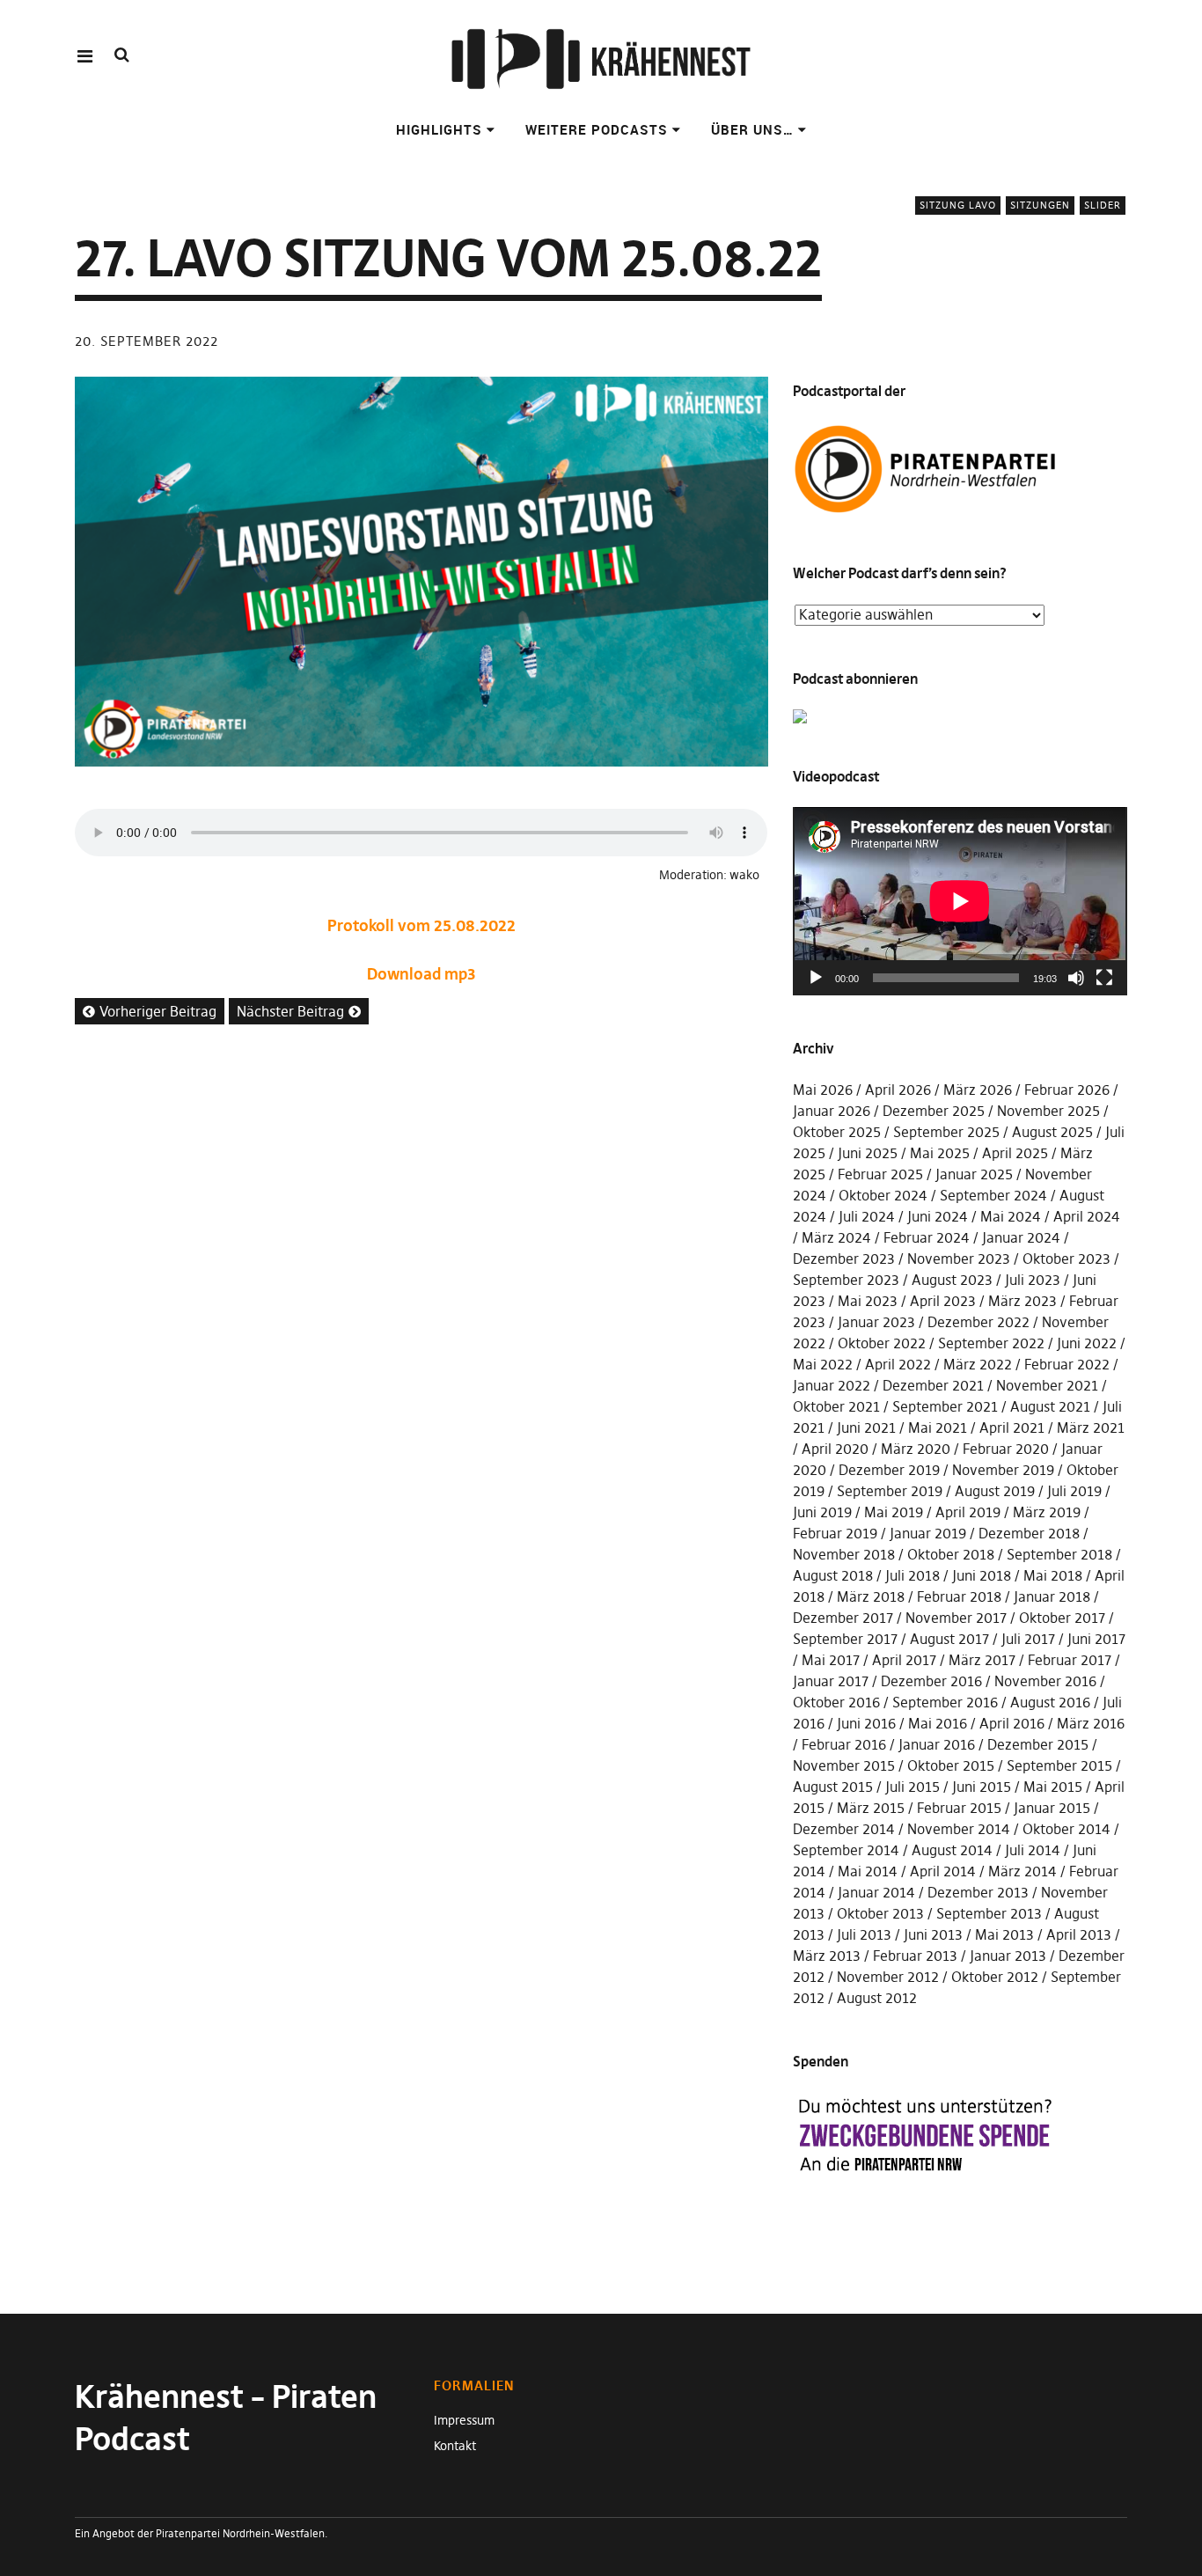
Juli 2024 (867, 1216)
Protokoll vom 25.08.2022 (421, 925)
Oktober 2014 (1066, 1829)
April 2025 (1015, 1153)
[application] (960, 901)
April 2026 (898, 1090)
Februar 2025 (880, 1174)
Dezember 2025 (934, 1111)
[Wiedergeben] (816, 978)
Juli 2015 (912, 1787)
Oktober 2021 (836, 1406)
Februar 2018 (959, 1596)
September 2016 (945, 1702)
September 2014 (846, 1850)
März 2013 (827, 1956)
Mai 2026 (823, 1090)
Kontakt (455, 2446)
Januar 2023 (876, 1322)
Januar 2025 (974, 1174)
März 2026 (978, 1090)
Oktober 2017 (1062, 1618)
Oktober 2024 (883, 1195)
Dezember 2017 (843, 1618)
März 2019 (1047, 1512)
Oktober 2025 (837, 1132)
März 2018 (871, 1596)
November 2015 (844, 1765)
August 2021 (1050, 1406)
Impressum (464, 2420)
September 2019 (890, 1491)
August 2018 (833, 1575)
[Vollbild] (1104, 978)
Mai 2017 (831, 1660)
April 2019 (968, 1512)
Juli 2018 (912, 1575)
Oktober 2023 (1066, 1259)
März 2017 (982, 1660)
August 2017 (949, 1639)
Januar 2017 (831, 1681)
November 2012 (888, 1977)
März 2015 (871, 1808)
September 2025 (946, 1132)
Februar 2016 (844, 1744)
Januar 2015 (1052, 1808)
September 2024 (993, 1195)
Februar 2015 (959, 1808)
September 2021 (945, 1406)
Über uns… (752, 129)
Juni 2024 (938, 1216)
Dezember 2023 (844, 1259)
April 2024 (1087, 1216)
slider (1103, 205)
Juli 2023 (1033, 1280)
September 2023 (846, 1280)
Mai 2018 (1053, 1575)
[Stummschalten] (1076, 978)
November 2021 (1047, 1385)
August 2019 (995, 1491)
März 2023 (1022, 1301)
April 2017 (904, 1660)
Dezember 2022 (978, 1322)
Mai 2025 (940, 1153)
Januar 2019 (928, 1533)
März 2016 (1091, 1723)
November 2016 (1045, 1681)
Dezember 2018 (1029, 1533)
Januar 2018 (1052, 1596)
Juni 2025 (868, 1153)
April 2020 (835, 1449)
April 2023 (943, 1301)
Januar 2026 (832, 1111)
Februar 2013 (915, 1956)
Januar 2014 (876, 1892)
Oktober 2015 (951, 1765)
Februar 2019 (835, 1533)
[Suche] (122, 55)
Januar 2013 (1008, 1956)
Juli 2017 (1028, 1639)
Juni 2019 (822, 1512)
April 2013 (1079, 1934)
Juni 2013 (933, 1934)
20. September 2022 (147, 341)
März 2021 (1091, 1427)
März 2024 (836, 1237)
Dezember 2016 (931, 1681)
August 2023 (952, 1280)
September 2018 (1059, 1554)
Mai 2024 (1011, 1216)
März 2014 (1022, 1871)
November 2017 (956, 1618)
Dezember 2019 (889, 1470)
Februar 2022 (1067, 1364)
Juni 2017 (1096, 1639)
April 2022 (898, 1364)
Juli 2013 (864, 1934)
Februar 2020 (1006, 1449)
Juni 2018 (982, 1575)
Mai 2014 (868, 1871)
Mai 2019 (894, 1512)
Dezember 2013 (978, 1892)
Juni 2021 (866, 1427)
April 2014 (943, 1871)
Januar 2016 (937, 1744)
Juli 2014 (1033, 1850)
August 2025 (1052, 1132)
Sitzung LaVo (958, 205)
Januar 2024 (1021, 1237)
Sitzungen (1040, 205)
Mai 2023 (868, 1301)
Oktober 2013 (880, 1913)
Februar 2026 (1067, 1090)
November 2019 (1003, 1470)
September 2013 (989, 1913)
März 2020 (916, 1449)
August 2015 (833, 1787)
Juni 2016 (866, 1723)
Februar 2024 (927, 1237)
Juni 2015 (982, 1787)
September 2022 (991, 1343)
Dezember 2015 (1038, 1744)
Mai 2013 (1004, 1934)
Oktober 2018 (951, 1554)
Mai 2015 (1053, 1787)
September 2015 (1059, 1765)
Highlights (439, 129)
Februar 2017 (1070, 1660)
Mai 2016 (938, 1723)
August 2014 (952, 1850)
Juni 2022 (1087, 1343)
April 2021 (1012, 1427)
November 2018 (844, 1554)
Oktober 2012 (995, 1977)
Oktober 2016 (836, 1702)
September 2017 (845, 1639)
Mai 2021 (938, 1427)
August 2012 (877, 1998)
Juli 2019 (1074, 1491)
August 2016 (1050, 1702)
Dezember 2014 (844, 1829)
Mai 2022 (823, 1364)
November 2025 (1048, 1111)
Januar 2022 (832, 1385)
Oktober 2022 (882, 1343)
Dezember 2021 (933, 1385)
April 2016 (1012, 1723)
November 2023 (959, 1259)
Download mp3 (421, 974)
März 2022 (978, 1364)
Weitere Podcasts (597, 129)
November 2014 (959, 1829)
